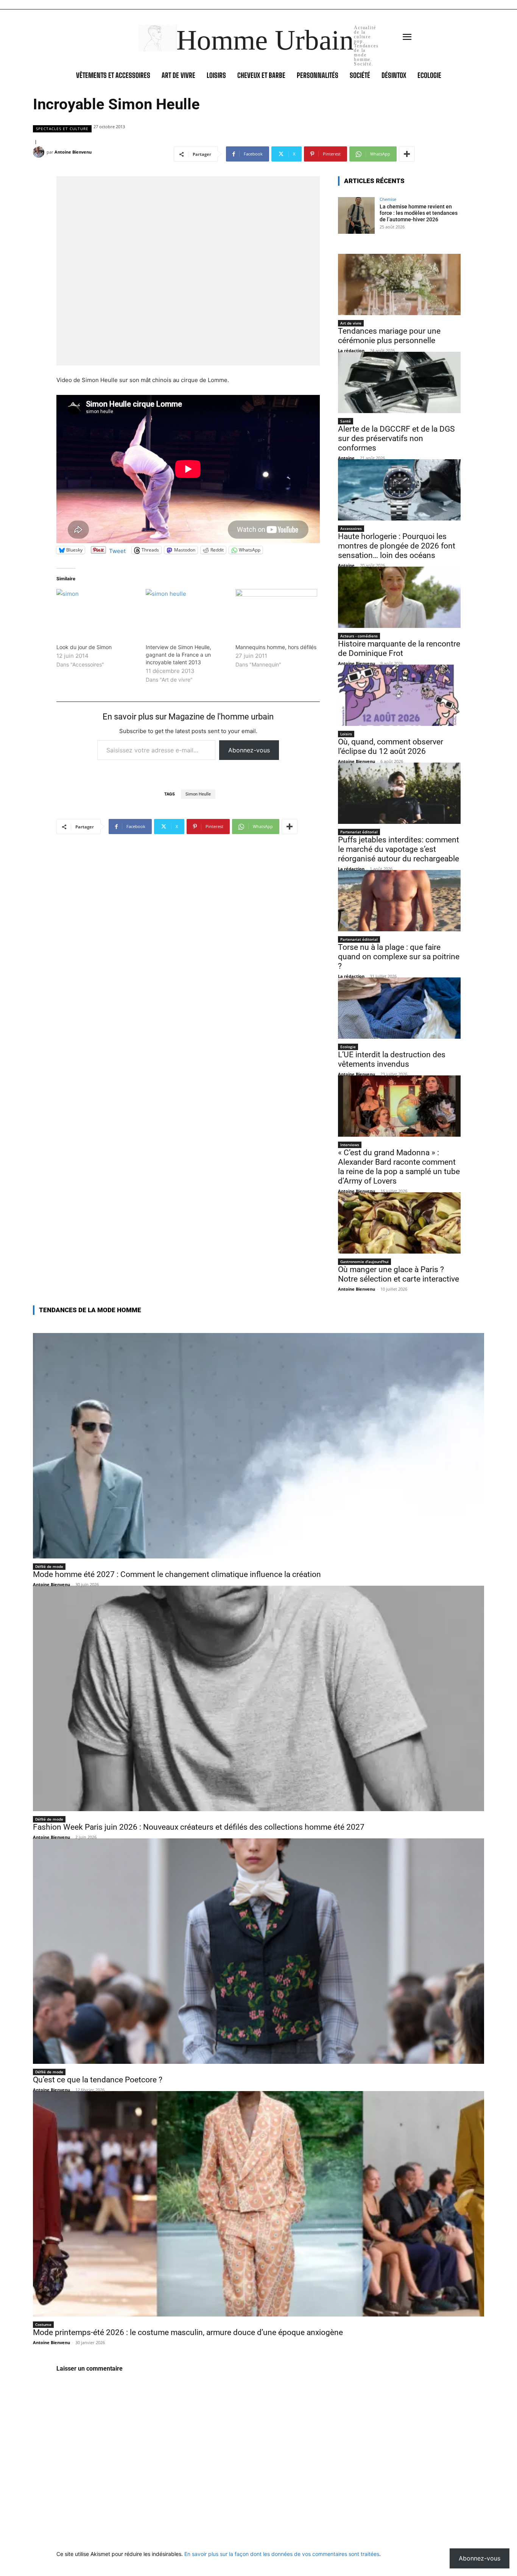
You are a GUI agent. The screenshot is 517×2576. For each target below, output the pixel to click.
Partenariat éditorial (359, 832)
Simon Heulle (198, 794)
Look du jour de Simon (84, 647)
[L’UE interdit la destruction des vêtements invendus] (399, 1008)
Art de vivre (351, 323)
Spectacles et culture (62, 129)
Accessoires (351, 528)
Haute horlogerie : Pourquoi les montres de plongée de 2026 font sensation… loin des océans (397, 546)
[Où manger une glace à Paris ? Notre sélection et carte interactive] (399, 1223)
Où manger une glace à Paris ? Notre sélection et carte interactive (399, 1274)
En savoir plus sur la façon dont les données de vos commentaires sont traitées (282, 2554)
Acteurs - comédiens (359, 636)
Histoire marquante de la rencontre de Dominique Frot (399, 649)
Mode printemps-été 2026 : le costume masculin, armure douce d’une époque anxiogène (188, 2332)
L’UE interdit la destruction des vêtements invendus (392, 1059)
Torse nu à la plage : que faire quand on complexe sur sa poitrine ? (399, 957)
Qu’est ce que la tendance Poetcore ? (98, 2080)
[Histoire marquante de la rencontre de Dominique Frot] (399, 597)
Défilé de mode (49, 1566)
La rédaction (351, 350)
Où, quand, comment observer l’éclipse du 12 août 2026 (391, 747)
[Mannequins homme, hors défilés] (276, 612)
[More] (407, 154)
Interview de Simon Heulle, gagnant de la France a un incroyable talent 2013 (178, 655)
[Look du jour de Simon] (97, 612)
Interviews (350, 1145)
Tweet (117, 550)
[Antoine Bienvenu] (40, 152)
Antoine (346, 458)
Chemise (388, 199)
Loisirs (346, 734)
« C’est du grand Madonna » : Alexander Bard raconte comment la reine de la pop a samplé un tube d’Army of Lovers (399, 1167)
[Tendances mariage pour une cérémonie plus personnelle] (399, 284)
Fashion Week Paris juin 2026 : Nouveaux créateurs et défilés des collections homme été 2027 (199, 1827)
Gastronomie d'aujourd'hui (364, 1262)
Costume (43, 2324)
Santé (346, 421)
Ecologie (348, 1047)
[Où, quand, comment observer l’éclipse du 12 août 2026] (399, 695)
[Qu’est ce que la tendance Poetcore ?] (258, 1951)
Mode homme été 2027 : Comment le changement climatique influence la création (177, 1574)
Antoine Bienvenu (73, 152)
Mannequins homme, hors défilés (276, 647)
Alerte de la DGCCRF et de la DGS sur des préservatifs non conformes (396, 438)
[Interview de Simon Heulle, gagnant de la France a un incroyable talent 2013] (187, 612)
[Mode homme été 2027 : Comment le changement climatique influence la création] (258, 1446)
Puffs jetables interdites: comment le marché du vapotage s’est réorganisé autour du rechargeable (399, 849)
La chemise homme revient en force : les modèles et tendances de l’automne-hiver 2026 (419, 213)
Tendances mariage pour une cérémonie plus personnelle (389, 336)
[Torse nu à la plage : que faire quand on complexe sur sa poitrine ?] (399, 901)
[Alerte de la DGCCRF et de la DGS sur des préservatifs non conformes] (399, 382)
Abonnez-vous (249, 750)
